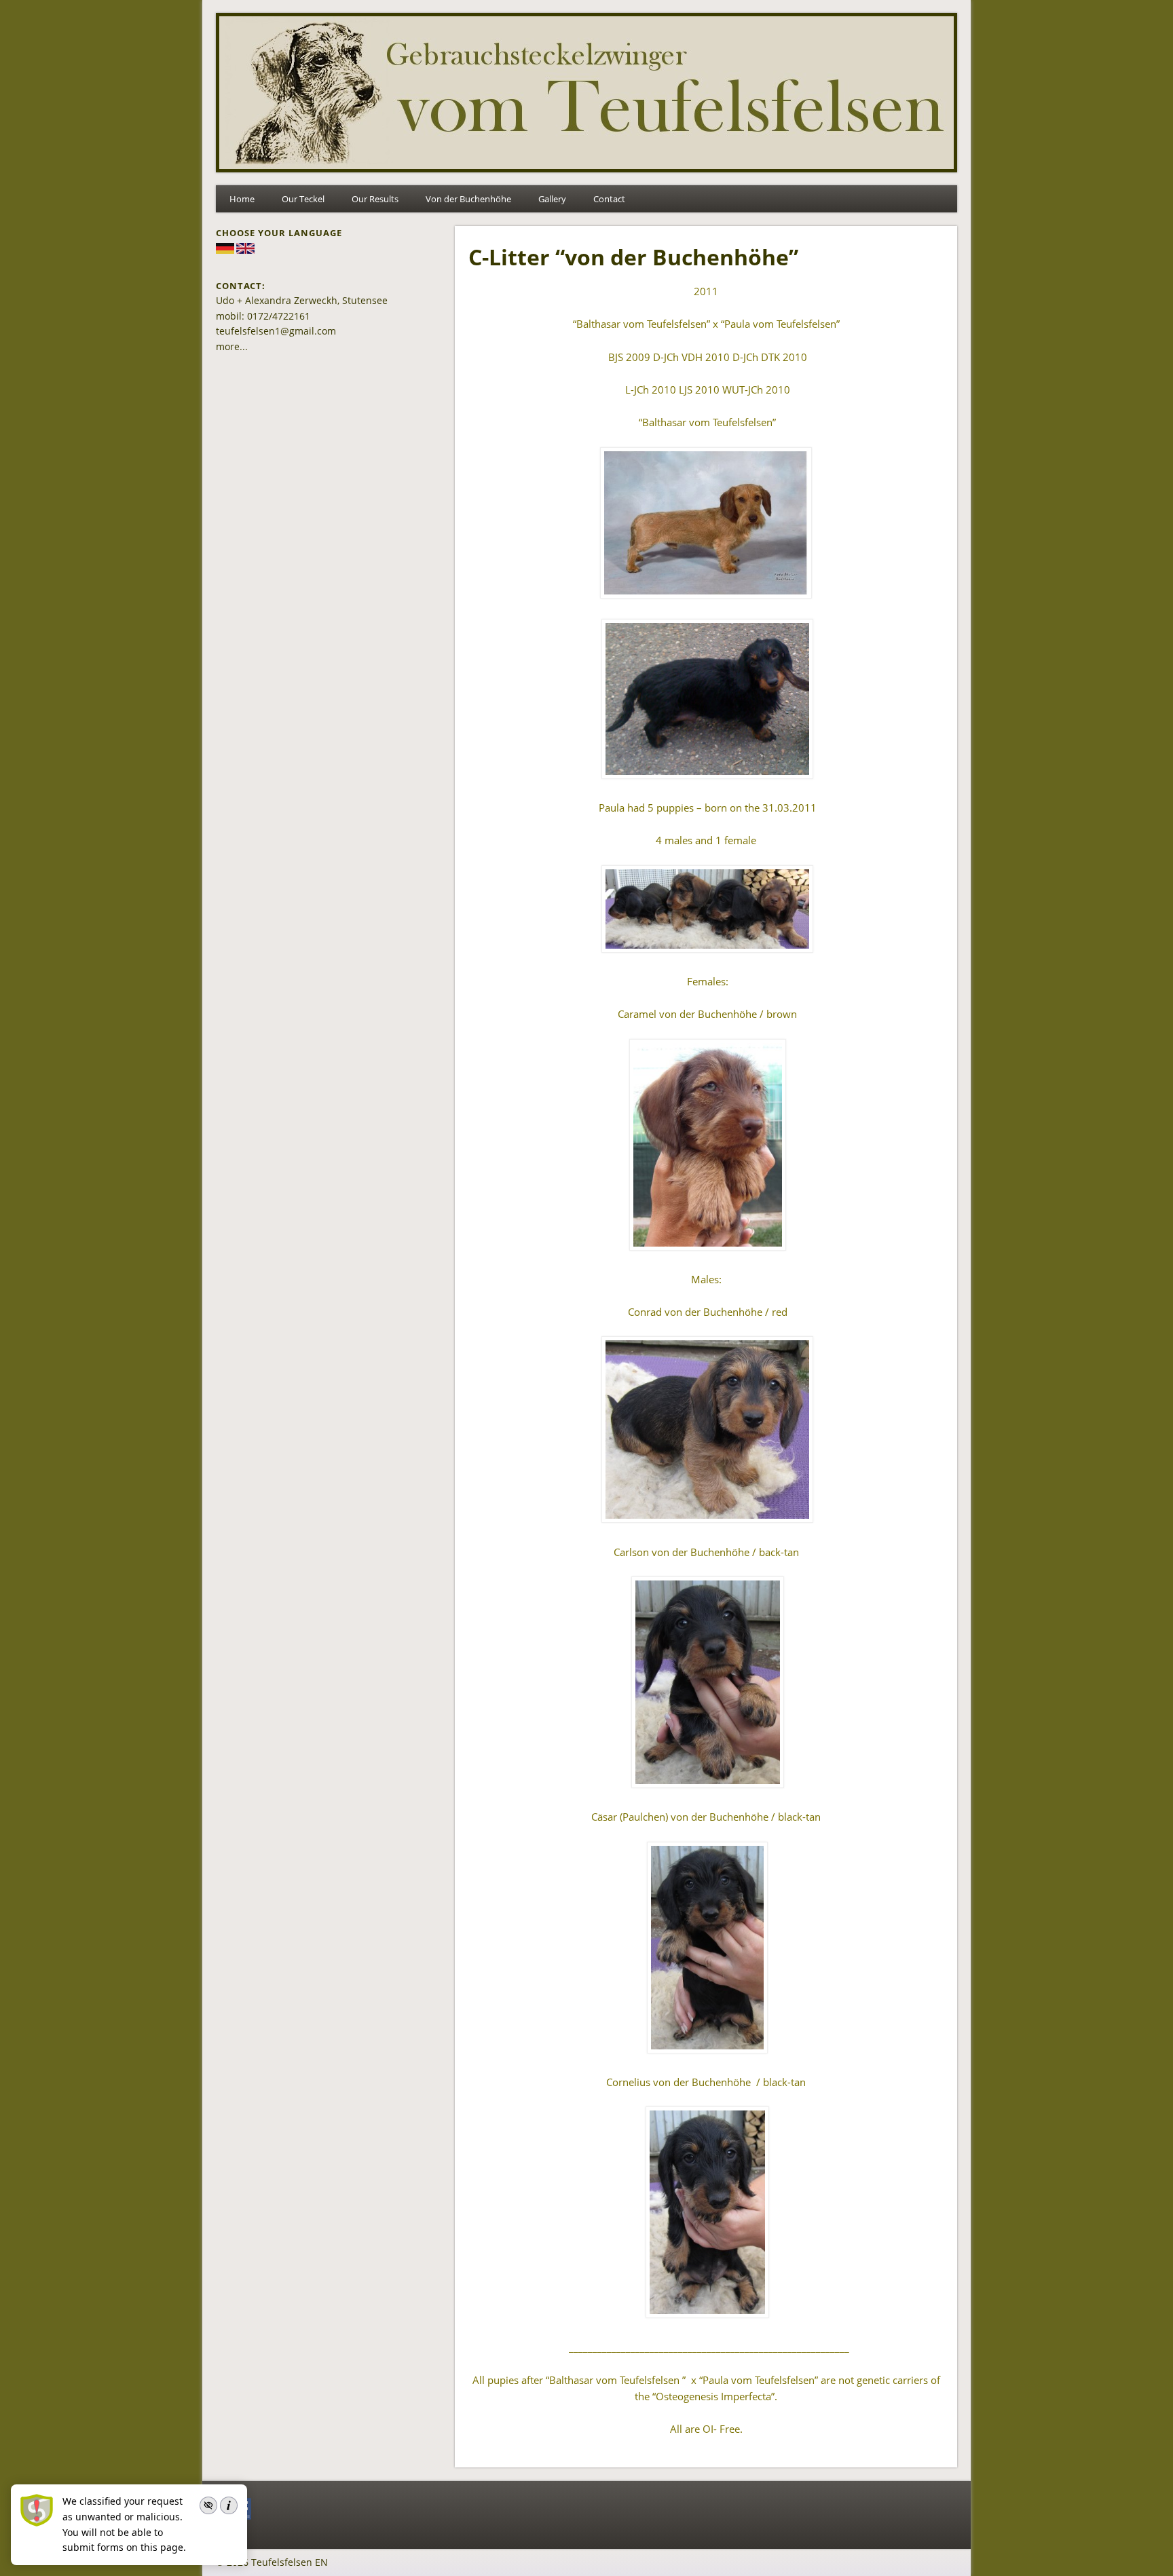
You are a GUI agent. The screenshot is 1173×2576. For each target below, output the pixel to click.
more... (232, 346)
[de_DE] (225, 250)
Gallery (552, 199)
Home (242, 199)
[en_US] (245, 250)
